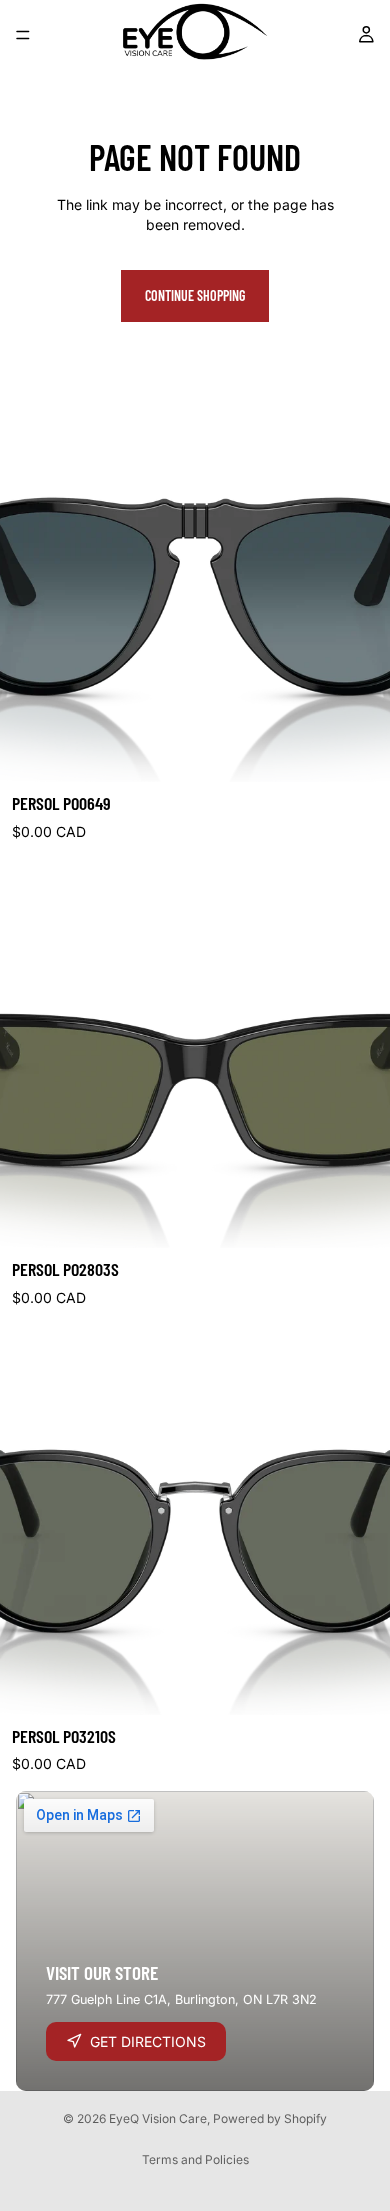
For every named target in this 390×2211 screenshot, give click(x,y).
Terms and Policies (195, 2159)
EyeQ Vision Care (158, 2118)
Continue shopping (195, 295)
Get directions (148, 2041)
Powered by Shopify (270, 2118)
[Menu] (23, 35)
